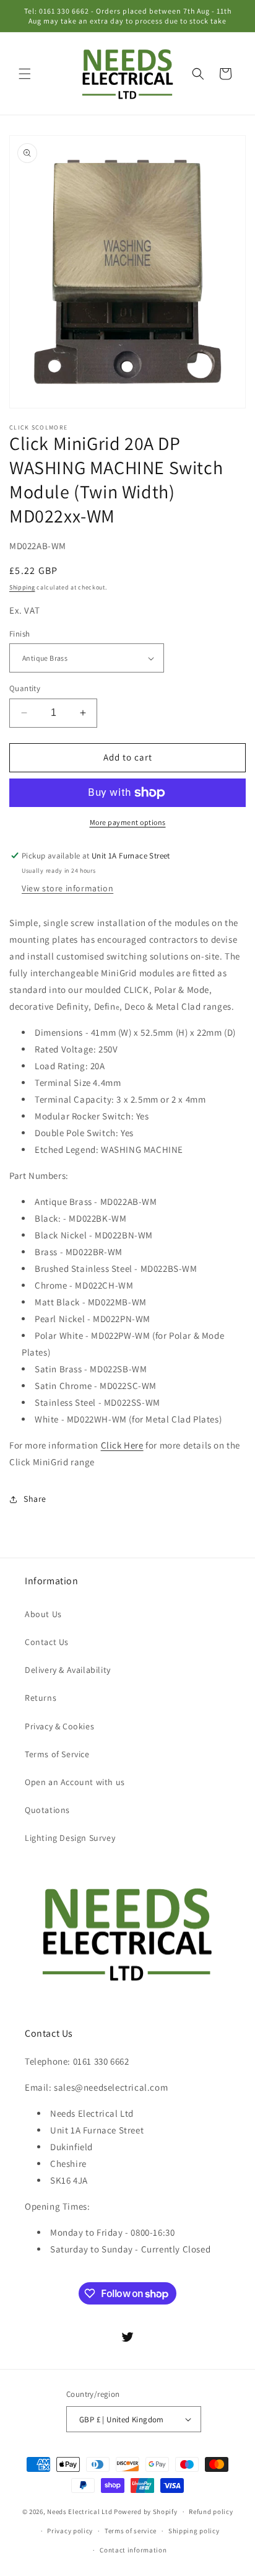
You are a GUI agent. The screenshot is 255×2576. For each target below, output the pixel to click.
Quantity (25, 688)
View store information (67, 888)
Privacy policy (70, 2531)
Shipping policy (194, 2531)
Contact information (133, 2550)
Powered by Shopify (146, 2512)
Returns (41, 1698)
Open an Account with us (75, 1782)
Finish (19, 634)
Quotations (47, 1810)
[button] (25, 74)
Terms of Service (57, 1754)
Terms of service (131, 2531)
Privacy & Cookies (59, 1726)
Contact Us (47, 1642)
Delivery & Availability (68, 1670)
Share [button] (35, 1499)
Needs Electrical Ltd (80, 2512)
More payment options (128, 822)
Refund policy (211, 2512)
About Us (43, 1614)
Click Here (122, 1445)
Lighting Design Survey (70, 1838)
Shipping (22, 587)
